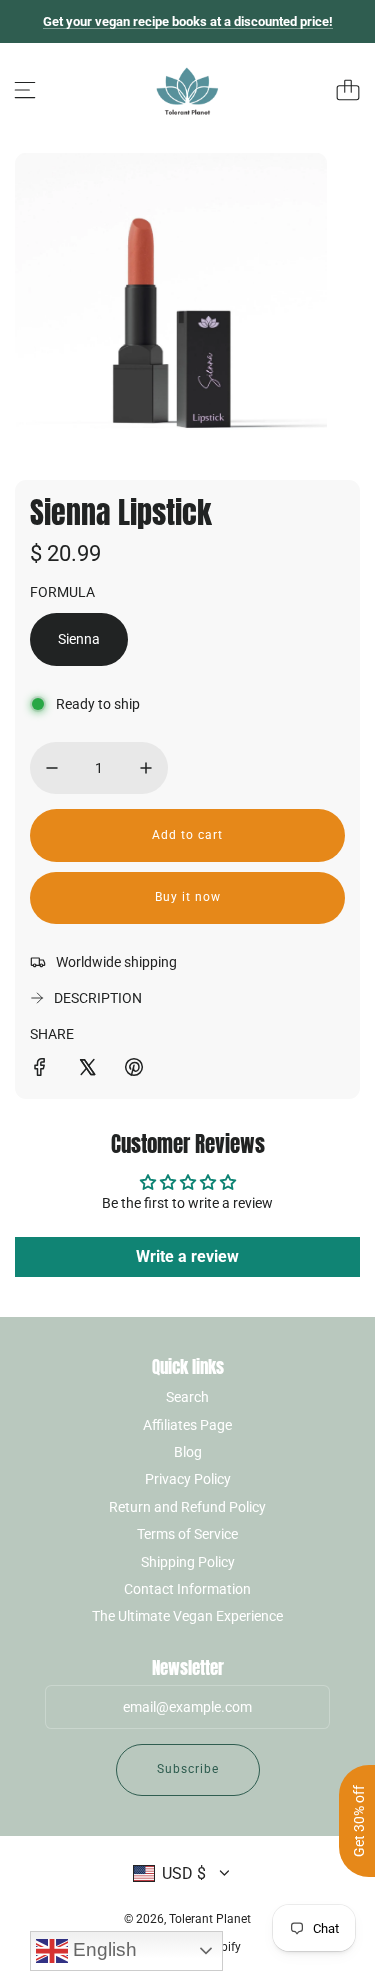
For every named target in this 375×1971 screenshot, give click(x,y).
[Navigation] (25, 90)
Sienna (79, 639)
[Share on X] (87, 1070)
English (102, 1949)
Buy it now (188, 897)
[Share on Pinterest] (134, 1070)
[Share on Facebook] (40, 1070)
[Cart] (348, 90)
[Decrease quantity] (52, 768)
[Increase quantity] (146, 768)
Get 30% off (359, 1821)
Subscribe (188, 1769)
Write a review (187, 1256)
